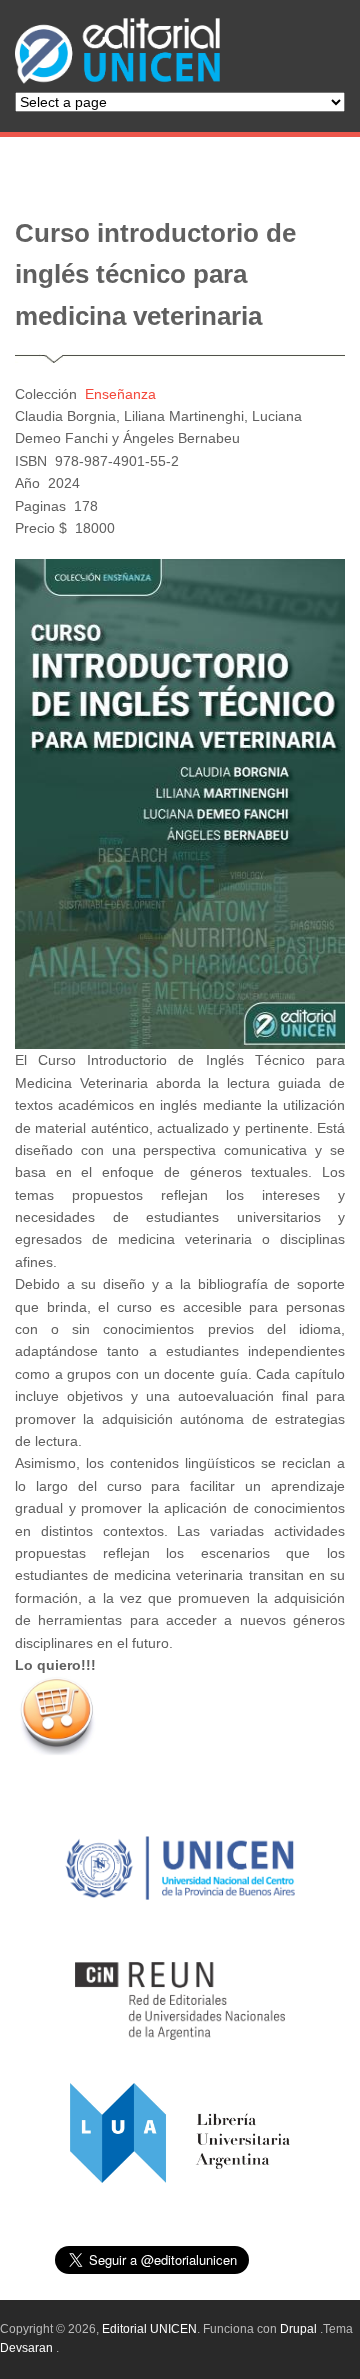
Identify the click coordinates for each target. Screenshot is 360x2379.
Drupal (298, 2329)
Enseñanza (120, 394)
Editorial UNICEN (149, 2329)
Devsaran (26, 2348)
